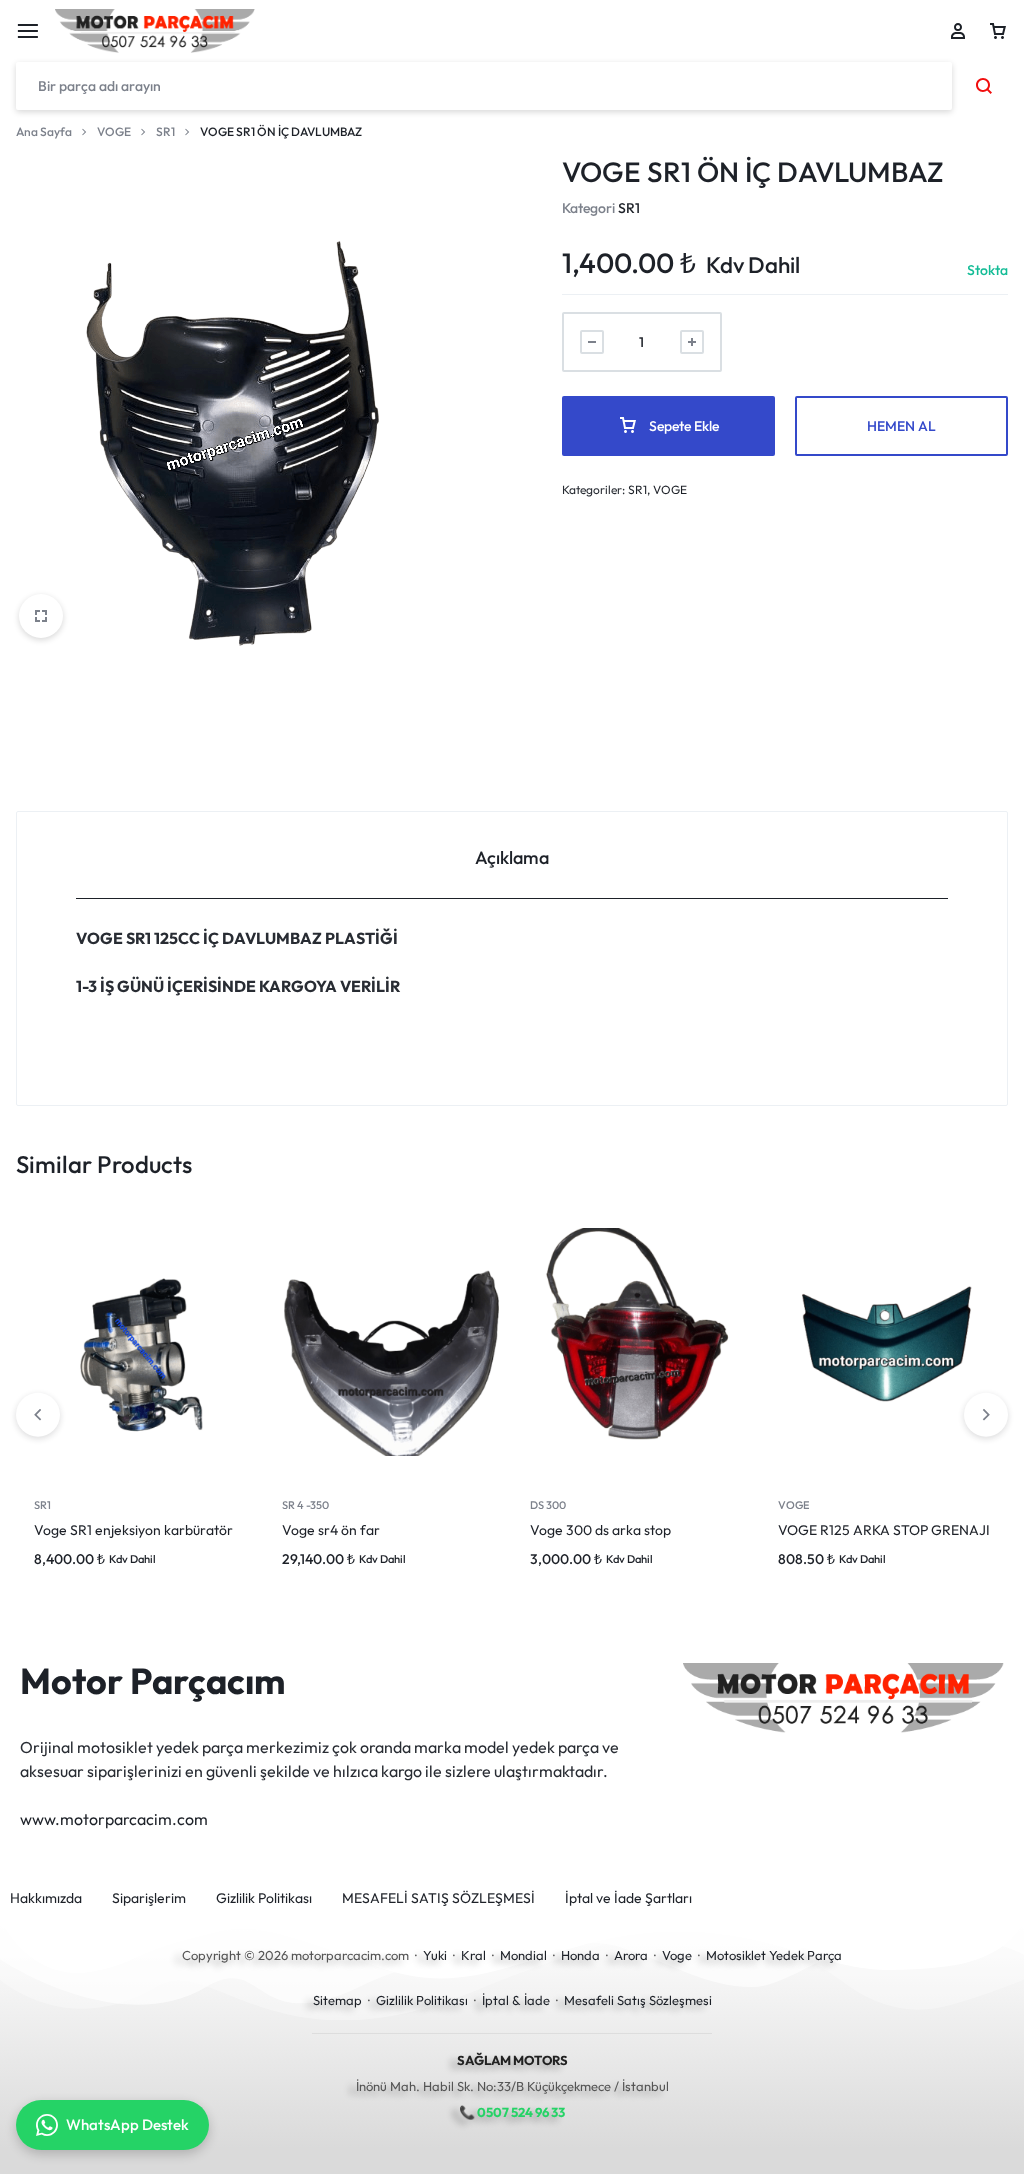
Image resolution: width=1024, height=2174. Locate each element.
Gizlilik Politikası (264, 1898)
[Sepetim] (998, 31)
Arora (631, 1955)
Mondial (523, 1955)
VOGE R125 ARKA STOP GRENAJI (884, 1530)
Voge (677, 1955)
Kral (473, 1955)
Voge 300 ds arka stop (600, 1530)
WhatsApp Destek (127, 2124)
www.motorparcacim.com (114, 1819)
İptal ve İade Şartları (628, 1898)
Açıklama (512, 857)
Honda (580, 1955)
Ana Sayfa (44, 131)
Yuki (435, 1955)
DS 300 (548, 1505)
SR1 (165, 131)
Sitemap (337, 2000)
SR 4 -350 (305, 1505)
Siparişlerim (149, 1898)
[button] (986, 1415)
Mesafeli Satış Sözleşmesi (638, 2000)
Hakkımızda (46, 1898)
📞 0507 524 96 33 (512, 2112)
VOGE (114, 131)
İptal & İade (516, 2000)
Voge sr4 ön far (331, 1530)
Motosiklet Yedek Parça (774, 1955)
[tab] (512, 855)
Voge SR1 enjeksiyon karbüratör (133, 1530)
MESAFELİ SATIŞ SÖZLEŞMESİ (438, 1898)
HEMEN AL (901, 426)
